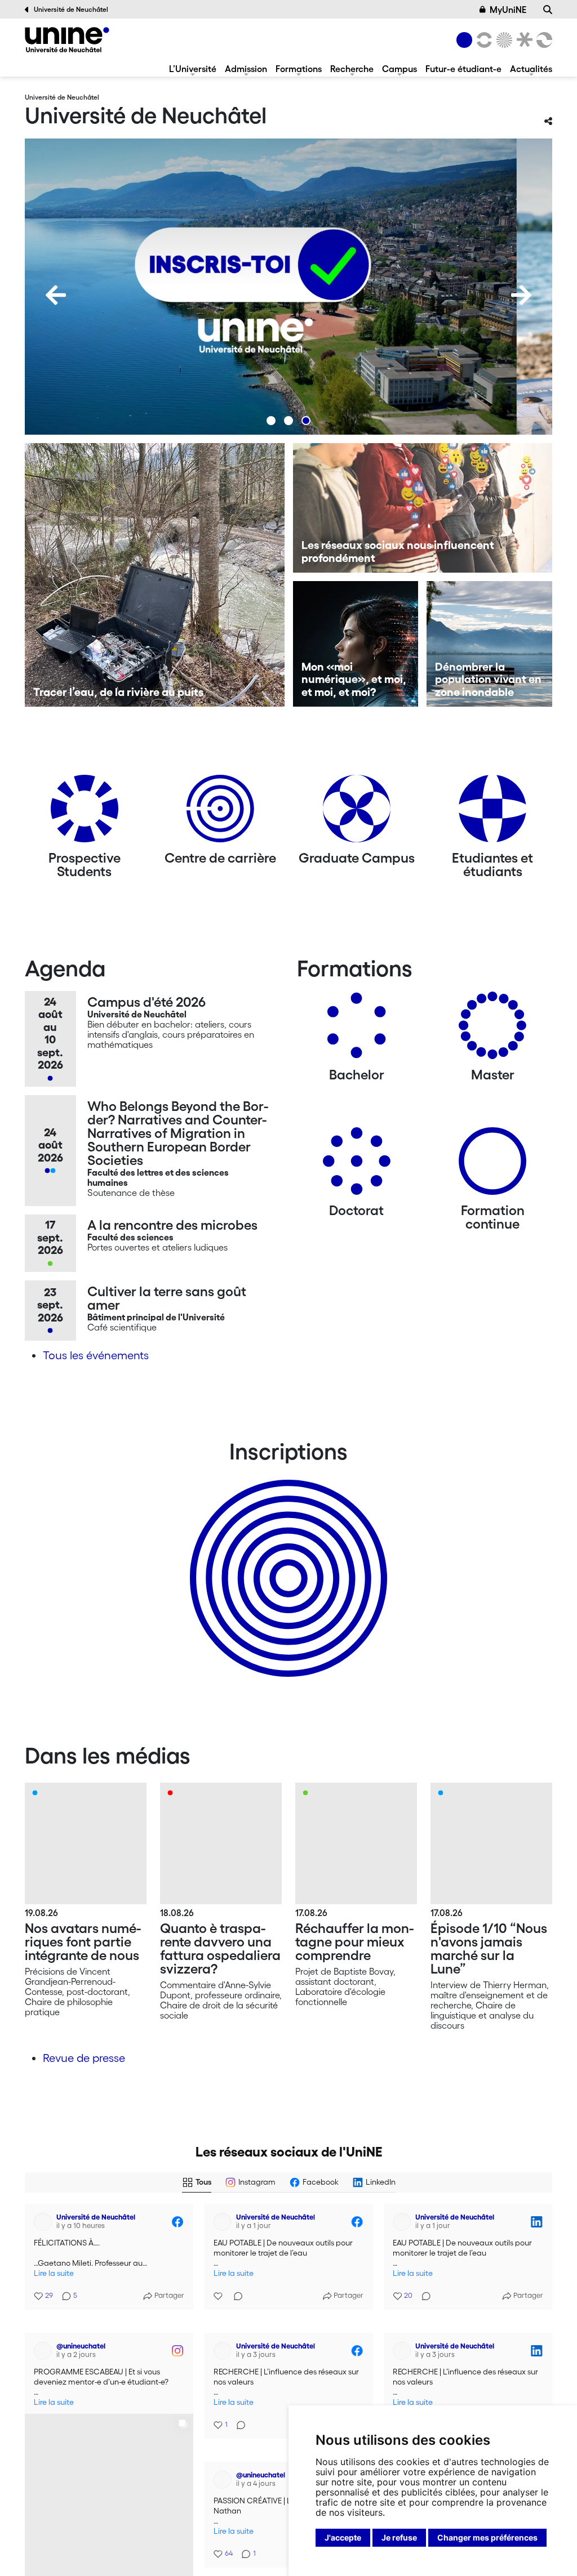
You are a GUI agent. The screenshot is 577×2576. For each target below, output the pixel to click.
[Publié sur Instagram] (177, 2332)
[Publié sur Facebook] (177, 2222)
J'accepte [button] (343, 2537)
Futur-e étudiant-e (463, 69)
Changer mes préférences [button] (487, 2537)
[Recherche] (548, 10)
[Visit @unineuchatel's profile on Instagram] (45, 2332)
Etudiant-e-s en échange (286, 1559)
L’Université (193, 69)
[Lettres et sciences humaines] (482, 40)
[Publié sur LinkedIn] (536, 2222)
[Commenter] (235, 2289)
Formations (299, 69)
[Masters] (492, 1030)
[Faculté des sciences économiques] (543, 40)
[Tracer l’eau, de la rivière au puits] (155, 575)
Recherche (352, 69)
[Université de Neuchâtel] (67, 40)
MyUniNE (508, 10)
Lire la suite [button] (54, 2273)
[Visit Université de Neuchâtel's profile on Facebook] (45, 2222)
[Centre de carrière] (220, 813)
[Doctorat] (357, 1165)
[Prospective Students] (85, 813)
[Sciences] (503, 40)
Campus (400, 69)
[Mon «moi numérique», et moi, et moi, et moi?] (356, 644)
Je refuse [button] (399, 2537)
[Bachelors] (357, 1030)
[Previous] (56, 295)
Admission (246, 69)
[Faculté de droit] (522, 40)
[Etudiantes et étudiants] (492, 813)
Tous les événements (96, 1355)
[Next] (521, 295)
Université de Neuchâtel (71, 9)
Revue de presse (84, 2058)
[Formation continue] (492, 1165)
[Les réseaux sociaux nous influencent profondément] (423, 508)
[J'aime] (219, 2289)
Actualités (531, 69)
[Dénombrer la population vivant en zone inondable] (489, 644)
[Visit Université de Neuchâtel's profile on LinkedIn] (404, 2222)
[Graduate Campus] (357, 813)
